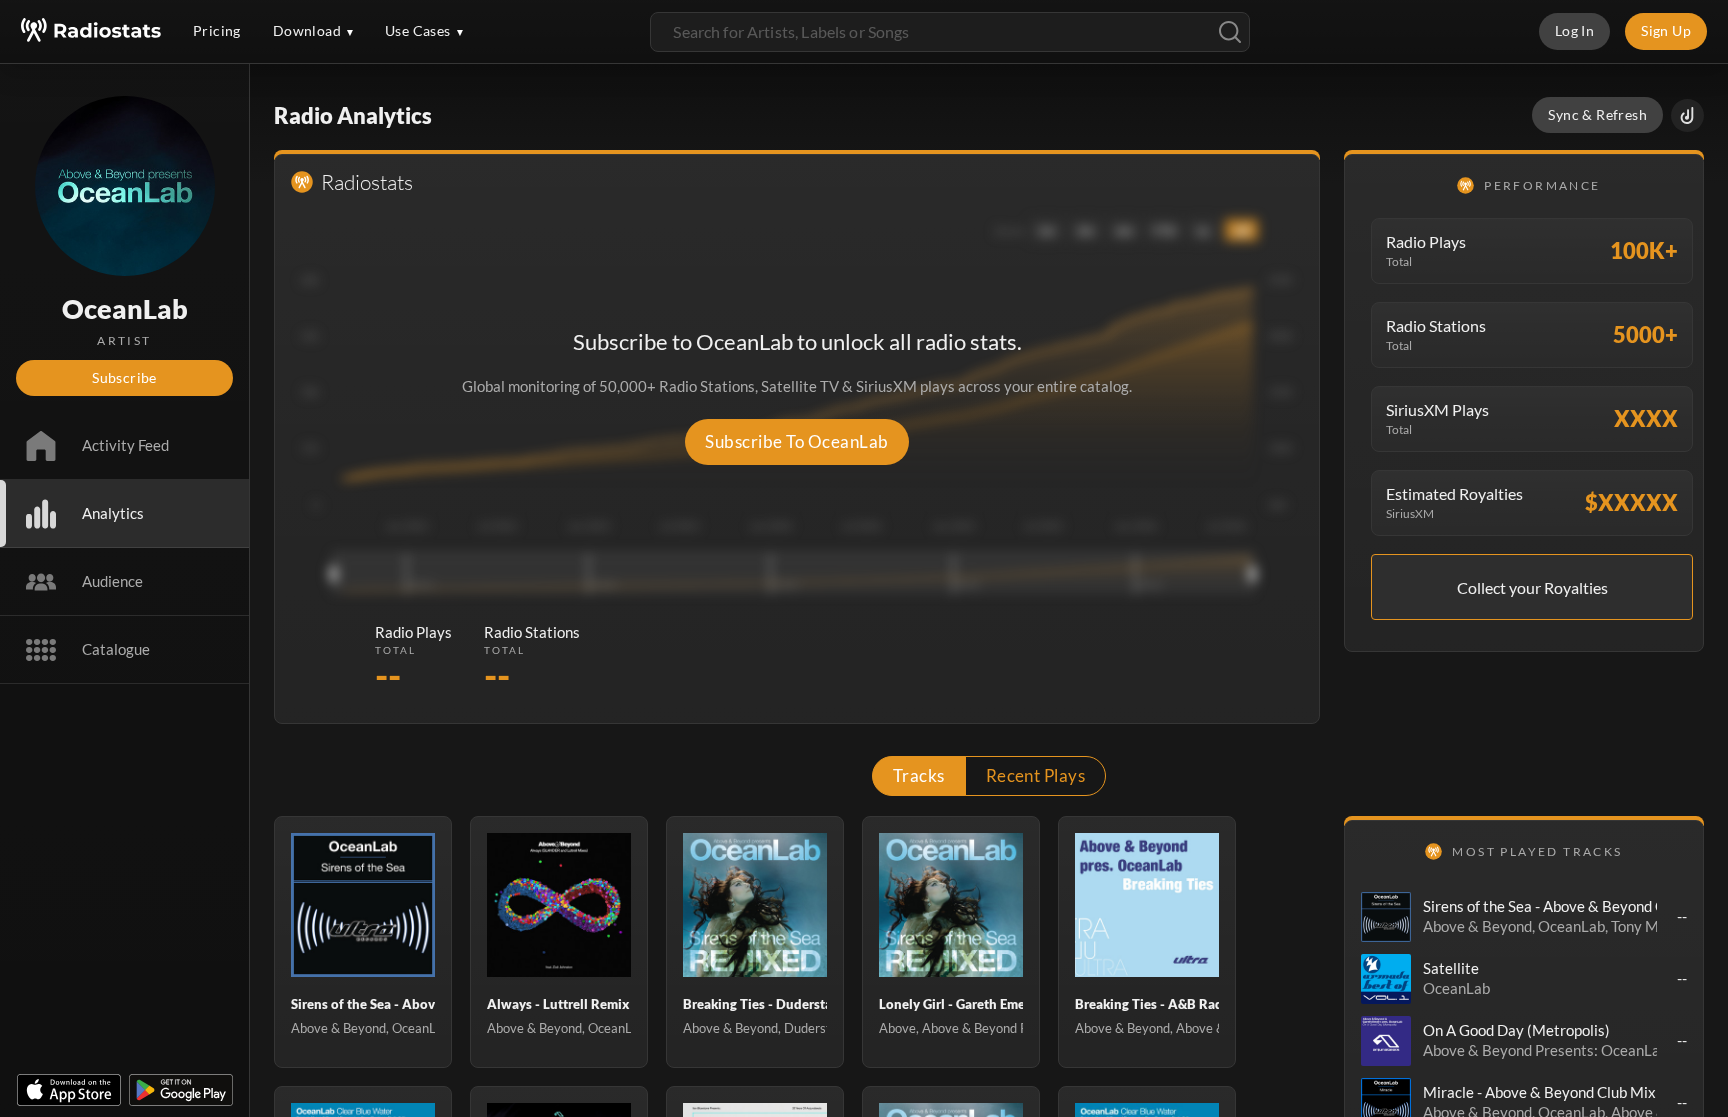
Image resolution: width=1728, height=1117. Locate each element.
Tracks (919, 775)
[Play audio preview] (1386, 917)
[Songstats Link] (1687, 115)
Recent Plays (1036, 775)
